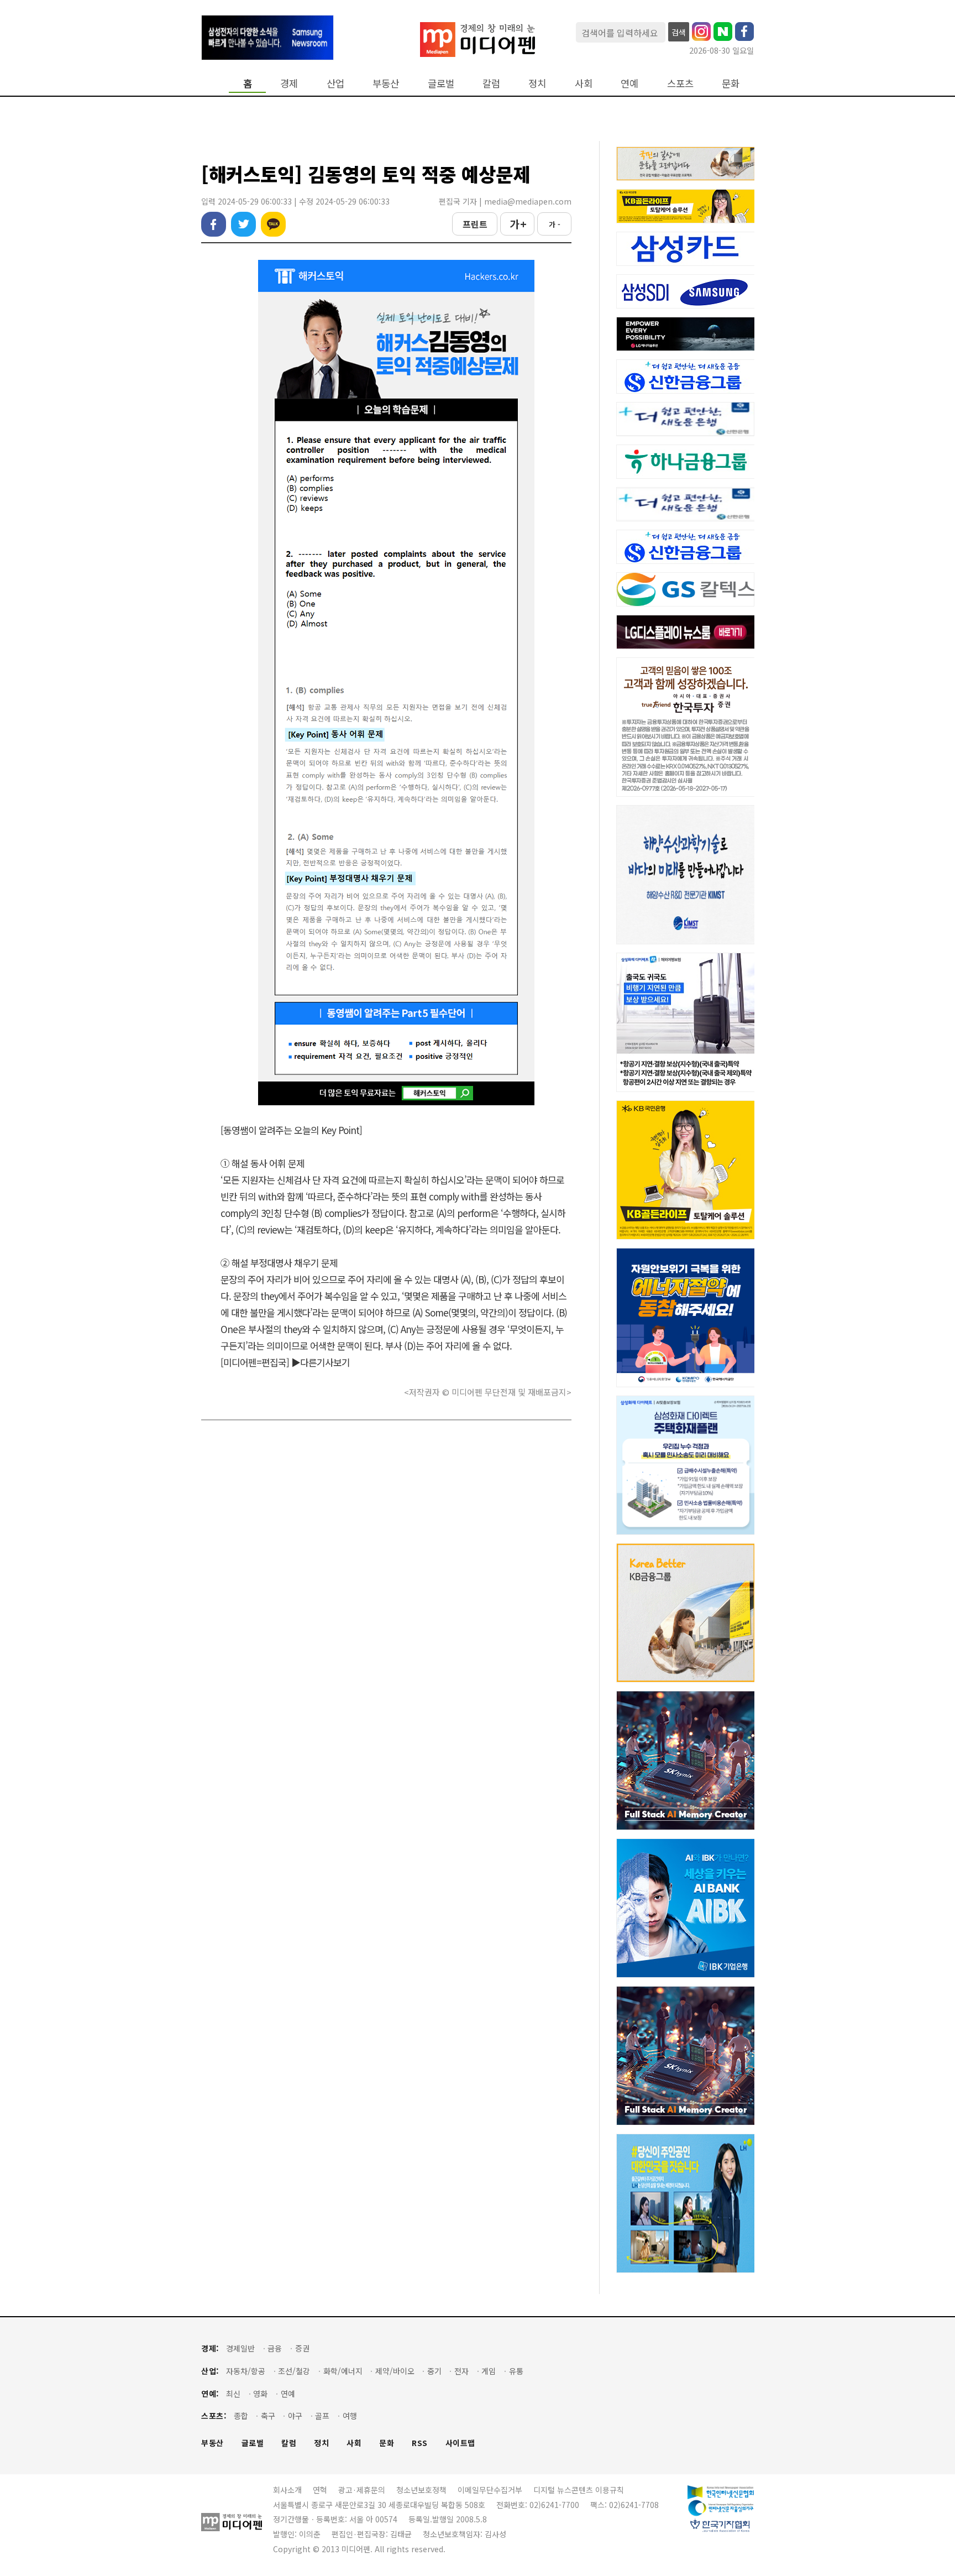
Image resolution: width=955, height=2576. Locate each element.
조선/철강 (294, 2371)
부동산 (386, 83)
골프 (322, 2416)
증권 (302, 2348)
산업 (335, 83)
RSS (420, 2443)
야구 (295, 2416)
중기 (434, 2371)
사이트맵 (460, 2443)
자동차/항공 (246, 2371)
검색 (679, 32)
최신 (233, 2394)
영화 (260, 2394)
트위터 (243, 224)
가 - (555, 224)
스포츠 (680, 83)
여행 (350, 2416)
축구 (268, 2416)
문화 (731, 83)
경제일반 (240, 2348)
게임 (489, 2371)
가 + (518, 224)
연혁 (320, 2490)
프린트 (475, 224)
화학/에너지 (343, 2371)
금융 (275, 2348)
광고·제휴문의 (362, 2490)
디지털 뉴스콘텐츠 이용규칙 (579, 2490)
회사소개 (287, 2490)
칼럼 (491, 83)
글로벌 (441, 83)
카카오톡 (273, 224)
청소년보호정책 (421, 2490)
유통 (516, 2371)
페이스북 (214, 224)
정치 (537, 83)
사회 (584, 83)
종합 (241, 2416)
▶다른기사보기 (321, 1362)
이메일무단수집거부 (490, 2490)
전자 (461, 2371)
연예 (629, 83)
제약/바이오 (395, 2371)
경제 (289, 83)
